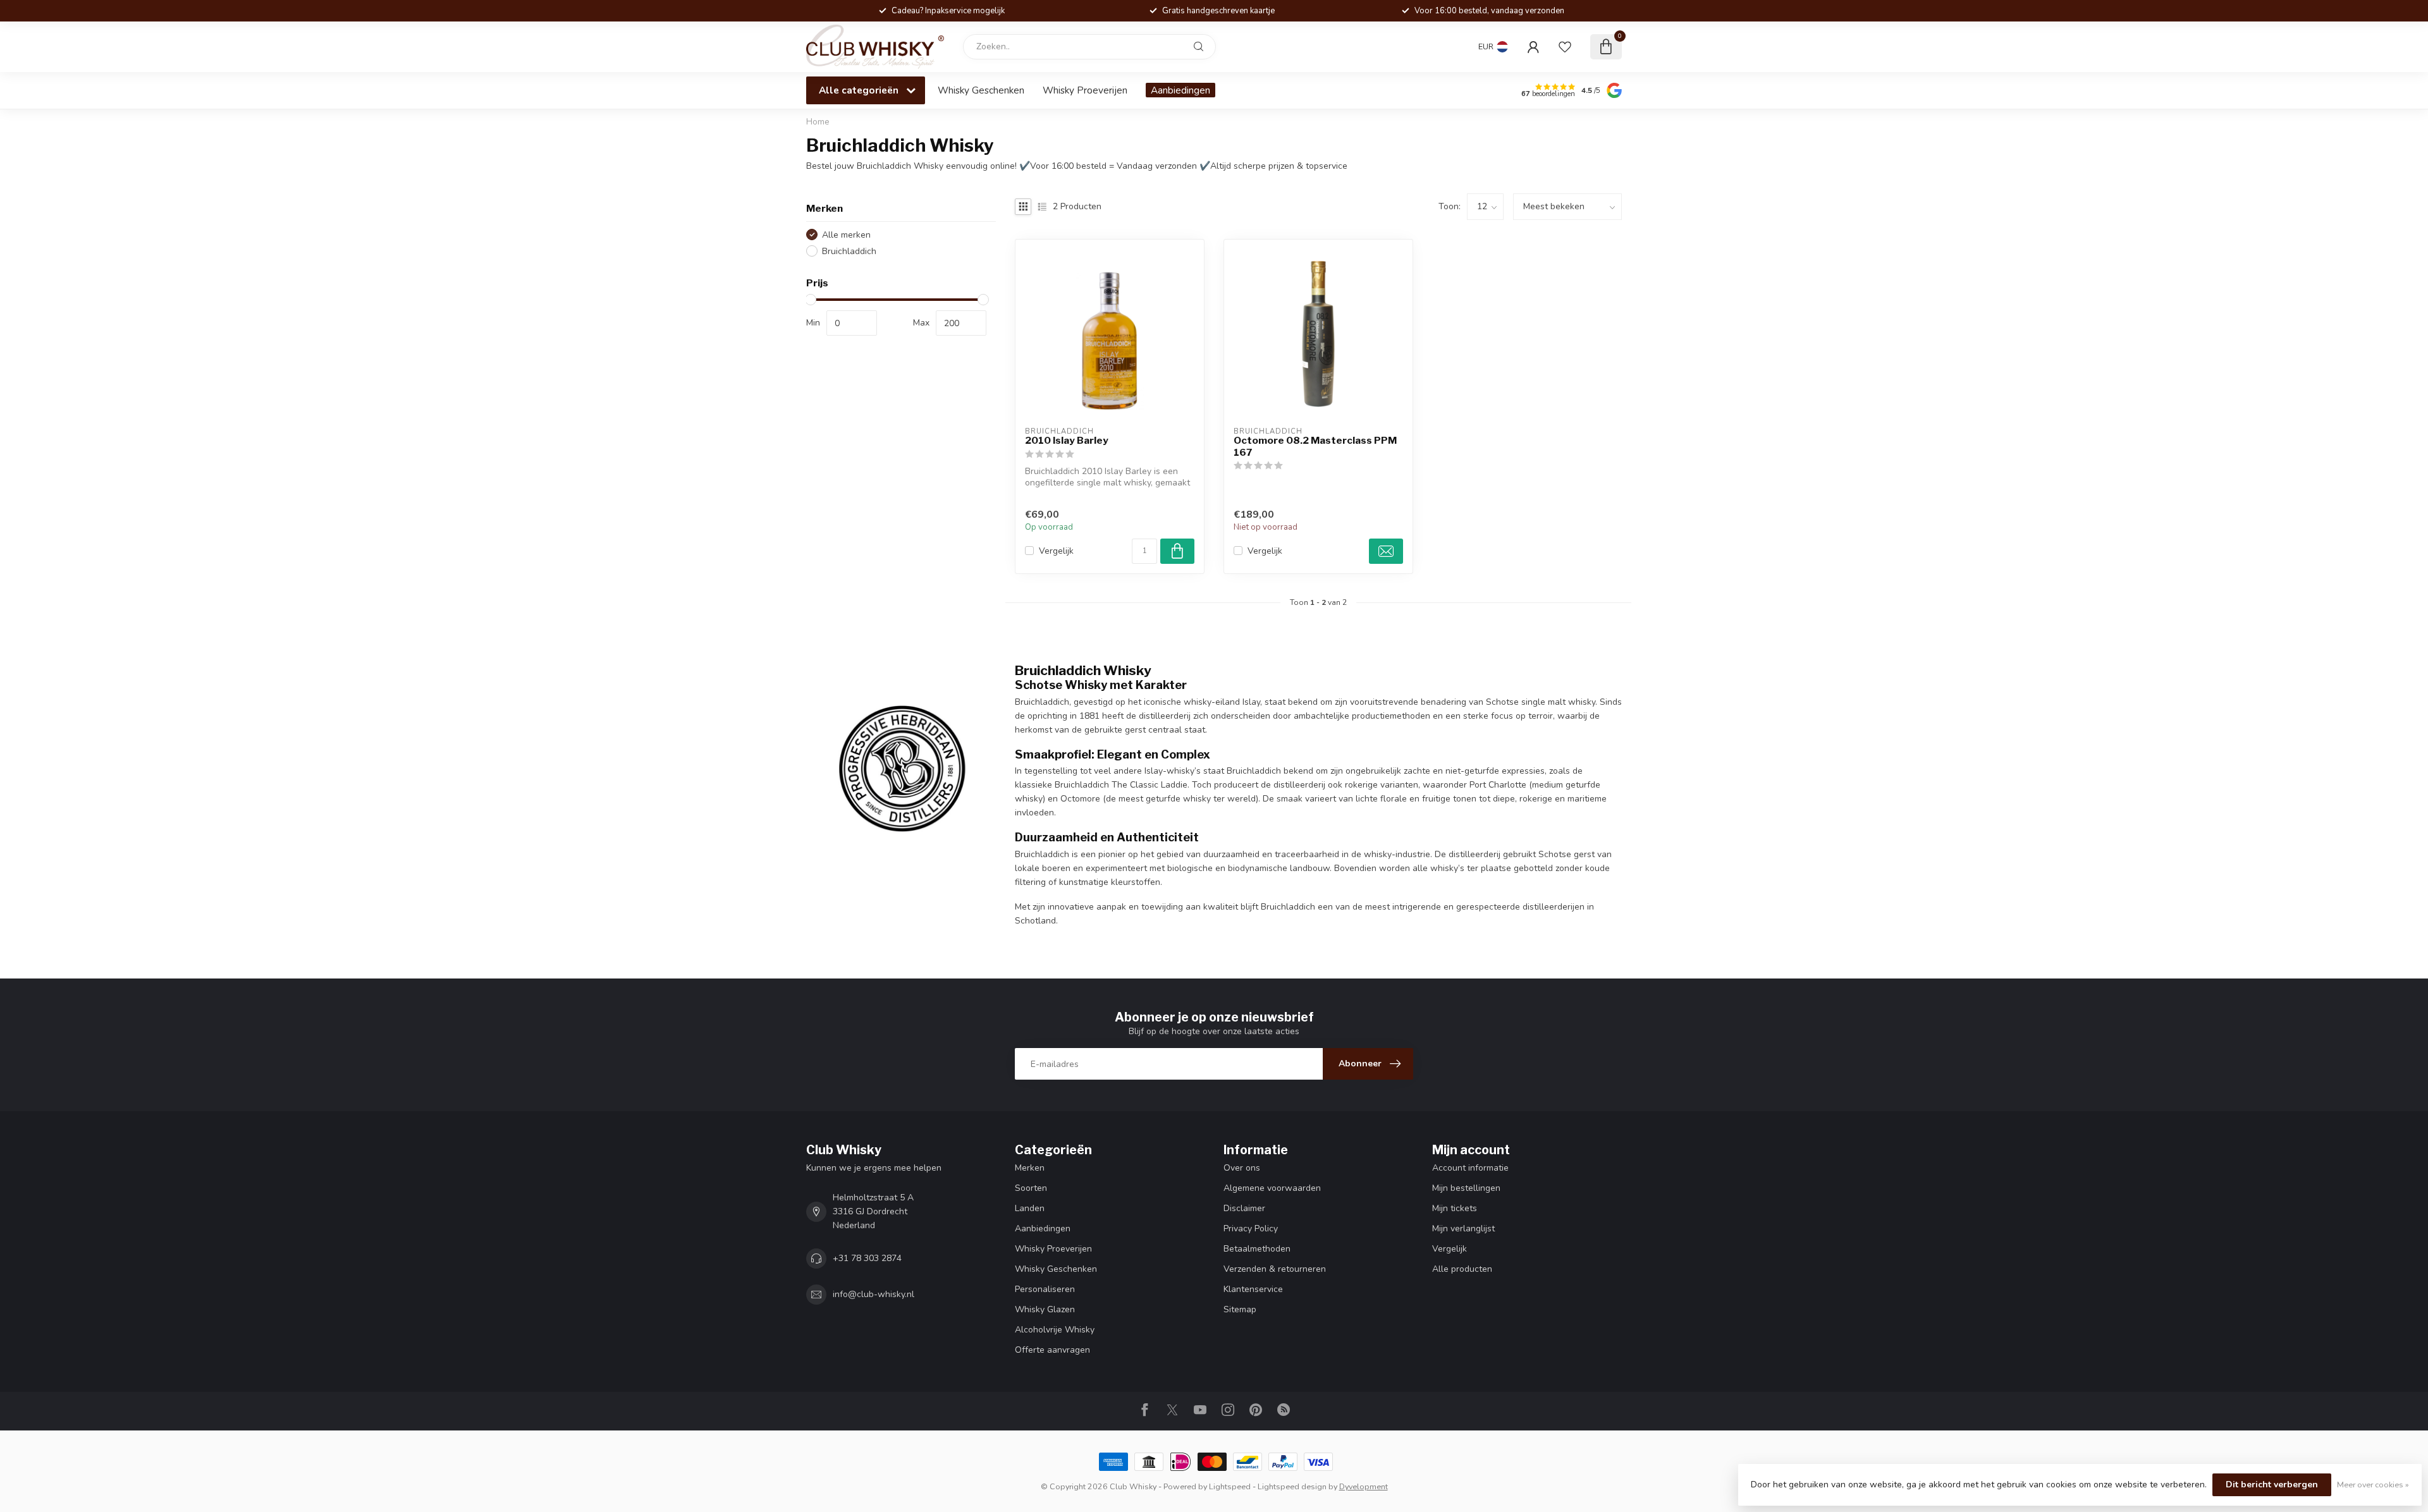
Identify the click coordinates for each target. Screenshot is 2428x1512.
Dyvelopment (1364, 1486)
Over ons (1242, 1168)
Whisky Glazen (1045, 1309)
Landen (1030, 1208)
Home (818, 122)
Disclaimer (1244, 1208)
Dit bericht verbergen (2272, 1485)
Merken (1030, 1168)
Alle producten (1462, 1269)
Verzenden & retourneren (1275, 1269)
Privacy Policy (1251, 1228)
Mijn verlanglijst (1463, 1228)
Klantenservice (1253, 1289)
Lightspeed (1230, 1486)
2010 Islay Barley (1067, 441)
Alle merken (846, 235)
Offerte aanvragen (1052, 1350)
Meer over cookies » (2373, 1485)
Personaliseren (1045, 1289)
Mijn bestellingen (1466, 1188)
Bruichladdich (849, 251)
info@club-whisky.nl (874, 1294)
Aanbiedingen (1180, 90)
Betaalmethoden (1257, 1249)
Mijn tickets (1455, 1208)
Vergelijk (1056, 551)
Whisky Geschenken (981, 90)
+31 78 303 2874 (867, 1258)
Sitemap (1240, 1309)
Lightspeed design (1292, 1486)
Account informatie (1470, 1168)
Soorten (1031, 1188)
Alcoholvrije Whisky (1055, 1330)
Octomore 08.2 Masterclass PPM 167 (1315, 446)
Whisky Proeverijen (1085, 90)
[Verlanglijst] (1565, 47)
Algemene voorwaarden (1272, 1188)
